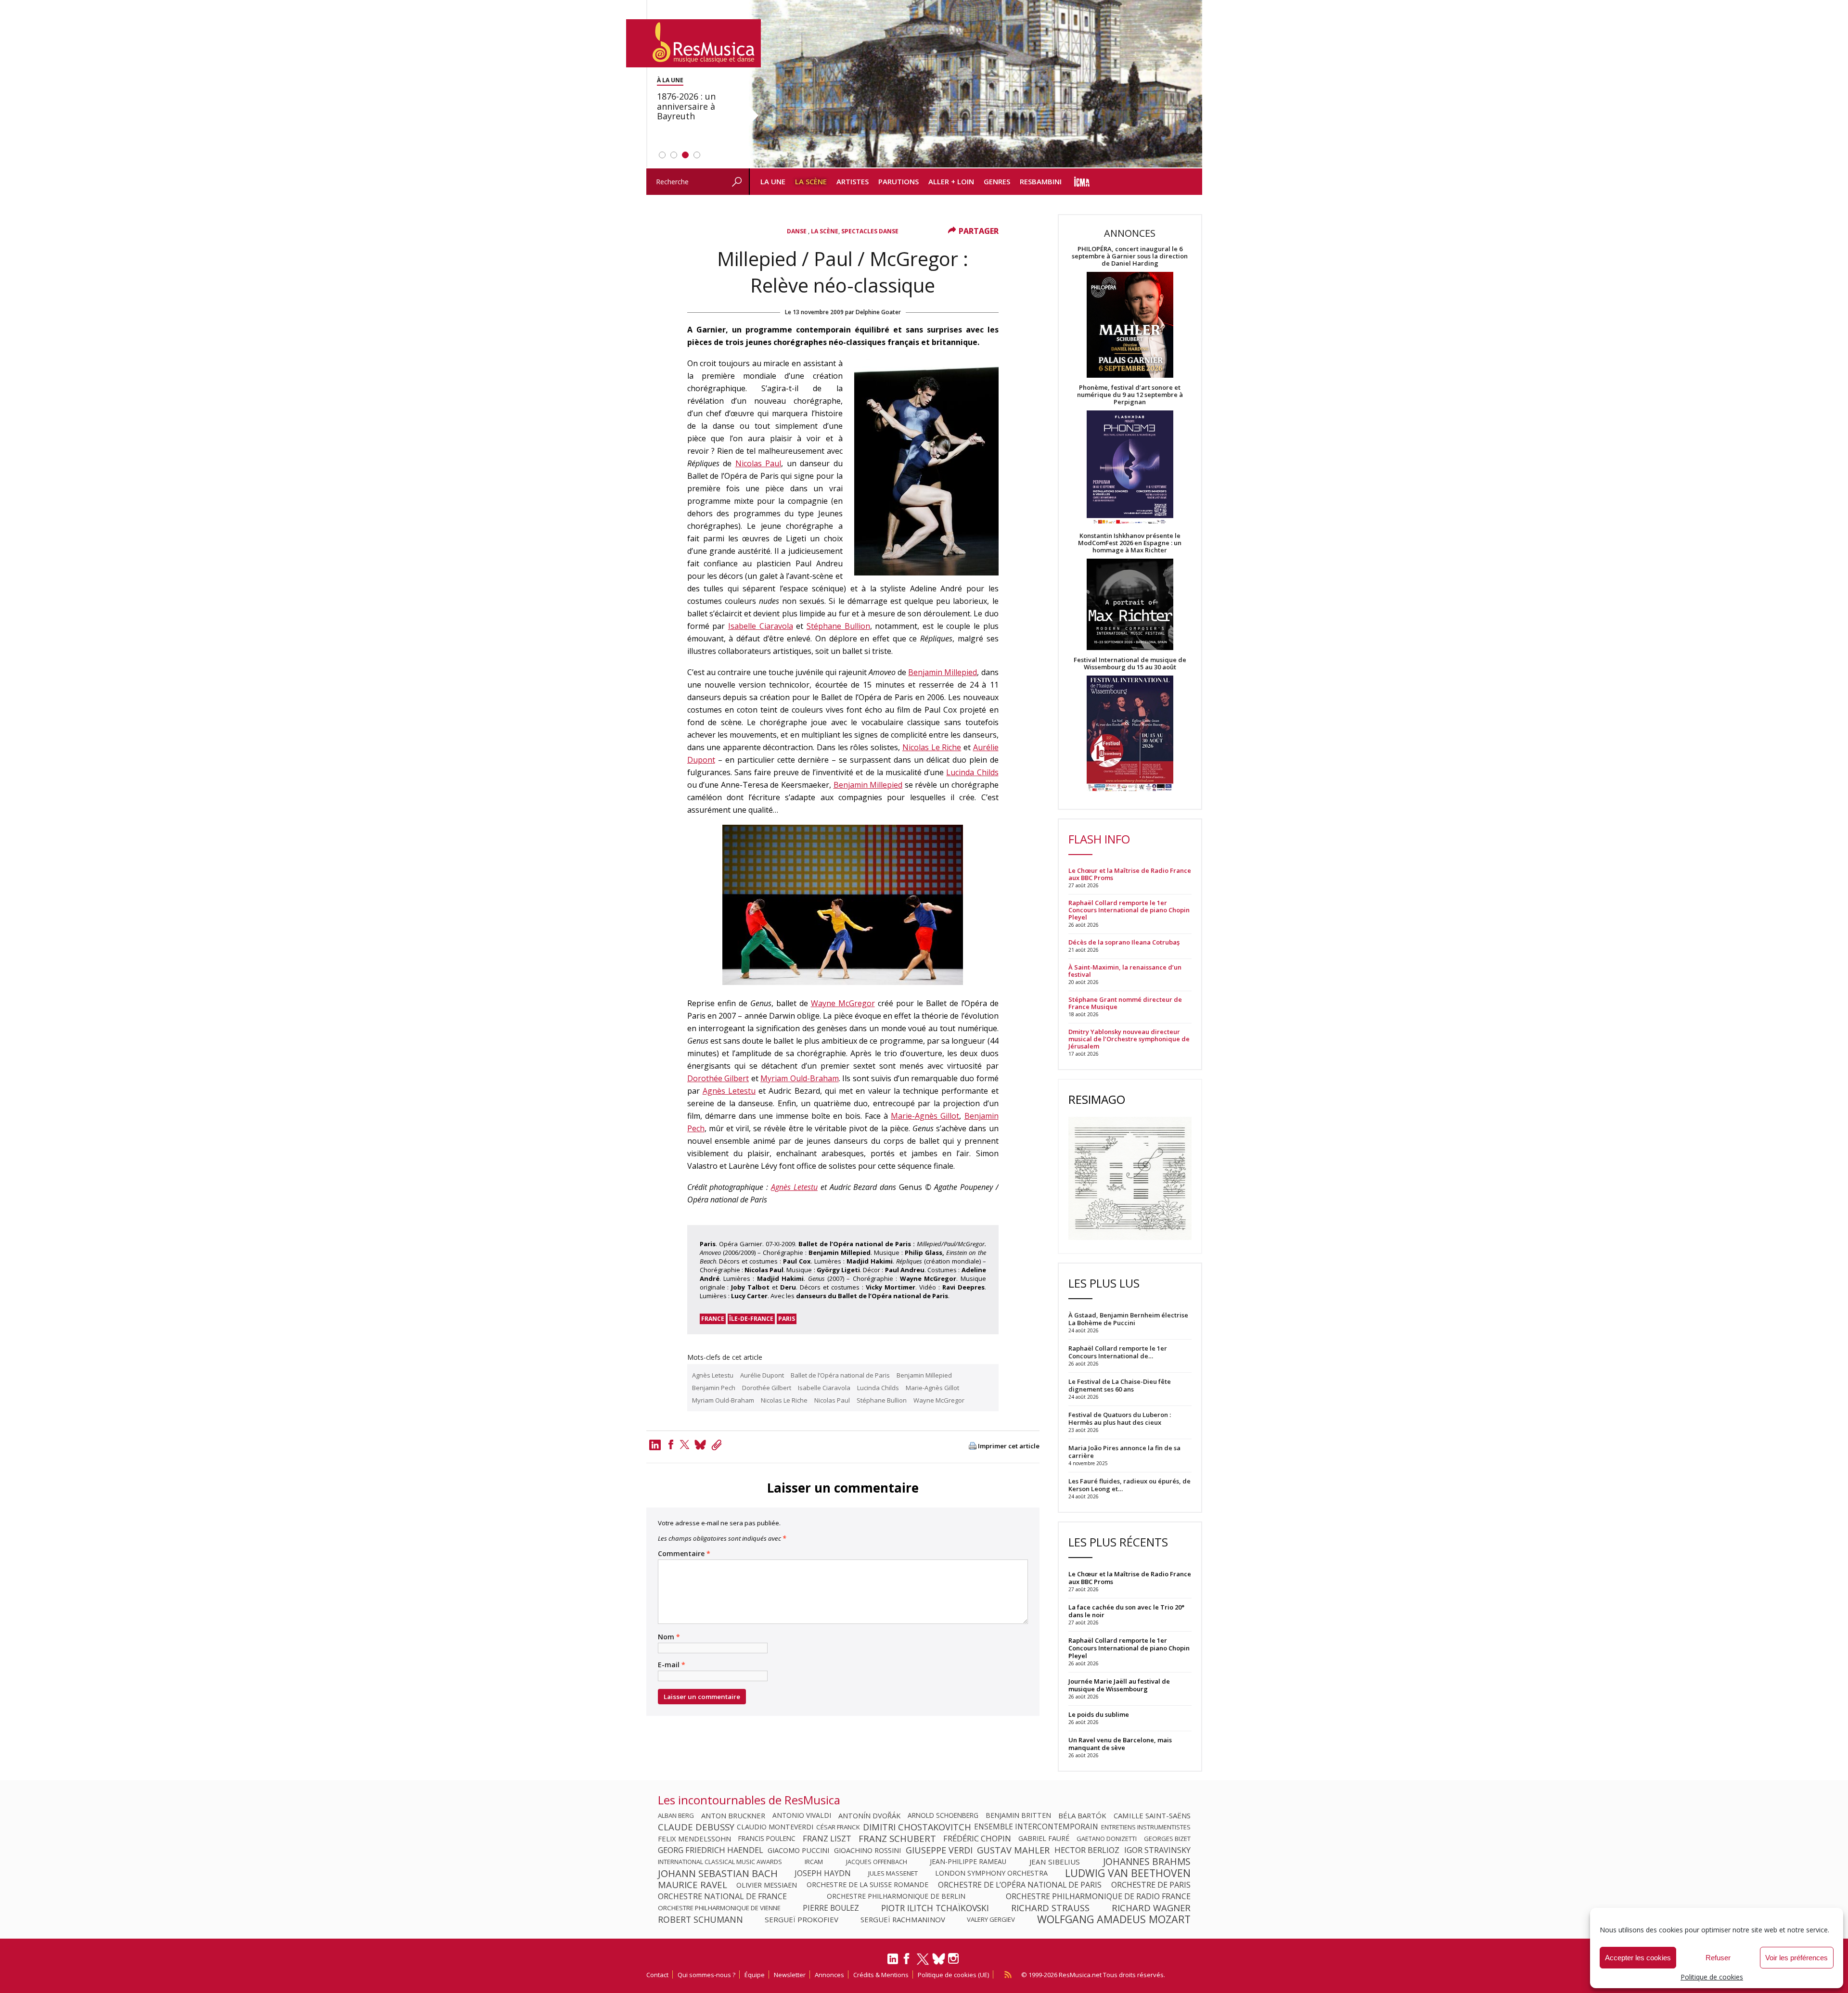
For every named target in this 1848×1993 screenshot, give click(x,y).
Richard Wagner (1151, 1908)
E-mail (672, 1665)
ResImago (1097, 1099)
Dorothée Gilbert (718, 1078)
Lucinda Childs (972, 772)
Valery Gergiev (991, 1919)
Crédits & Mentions (881, 1975)
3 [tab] (685, 155)
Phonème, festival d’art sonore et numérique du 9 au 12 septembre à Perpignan (1130, 395)
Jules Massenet (893, 1873)
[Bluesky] (939, 1959)
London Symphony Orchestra (991, 1873)
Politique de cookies (1712, 1977)
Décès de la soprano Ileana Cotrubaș (1124, 942)
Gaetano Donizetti (1107, 1839)
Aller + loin (951, 181)
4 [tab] (697, 155)
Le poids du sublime (1099, 1714)
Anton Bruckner (733, 1815)
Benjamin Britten (1018, 1815)
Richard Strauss (1050, 1908)
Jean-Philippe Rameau (968, 1862)
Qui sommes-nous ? (706, 1975)
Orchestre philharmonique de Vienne (719, 1908)
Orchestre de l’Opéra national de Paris (1020, 1885)
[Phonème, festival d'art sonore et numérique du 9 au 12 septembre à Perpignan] (1130, 469)
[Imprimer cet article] (973, 1447)
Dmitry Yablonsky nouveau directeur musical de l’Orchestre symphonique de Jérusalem (1129, 1039)
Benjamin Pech (714, 1388)
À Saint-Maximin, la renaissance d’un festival (1125, 971)
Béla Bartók (1082, 1815)
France (713, 1319)
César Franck (838, 1827)
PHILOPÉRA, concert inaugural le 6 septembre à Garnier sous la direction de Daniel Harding (1130, 256)
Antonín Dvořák (869, 1815)
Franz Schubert (897, 1839)
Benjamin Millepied (943, 672)
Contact (657, 1975)
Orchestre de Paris (1151, 1885)
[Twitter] (685, 1444)
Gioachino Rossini (867, 1850)
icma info (1082, 182)
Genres (997, 181)
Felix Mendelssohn (694, 1839)
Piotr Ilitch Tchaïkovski (935, 1908)
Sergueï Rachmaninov (903, 1919)
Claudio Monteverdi (775, 1827)
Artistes (853, 181)
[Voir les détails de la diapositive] (975, 84)
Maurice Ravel (693, 1885)
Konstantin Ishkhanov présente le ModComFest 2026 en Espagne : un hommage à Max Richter (1130, 543)
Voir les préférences (1797, 1958)
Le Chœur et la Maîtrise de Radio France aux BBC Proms (1130, 874)
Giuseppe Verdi (939, 1850)
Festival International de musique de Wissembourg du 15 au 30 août (1130, 664)
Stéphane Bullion (838, 626)
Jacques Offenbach (877, 1862)
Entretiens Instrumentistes (1146, 1827)
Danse (797, 231)
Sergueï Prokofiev (802, 1919)
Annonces (829, 1975)
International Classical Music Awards (720, 1862)
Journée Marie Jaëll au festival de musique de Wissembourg (1119, 1685)
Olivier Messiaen (767, 1885)
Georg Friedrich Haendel (711, 1850)
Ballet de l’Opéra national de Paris (840, 1375)
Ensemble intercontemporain (1036, 1827)
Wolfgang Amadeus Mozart (1114, 1919)
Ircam (814, 1862)
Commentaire (684, 1554)
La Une (773, 181)
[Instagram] (955, 1959)
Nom (669, 1637)
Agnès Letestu (729, 1091)
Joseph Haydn (823, 1873)
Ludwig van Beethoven (1128, 1873)
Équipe (755, 1975)
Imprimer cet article (1009, 1446)
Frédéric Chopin (977, 1839)
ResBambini (1041, 181)
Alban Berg (676, 1815)
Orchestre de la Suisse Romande (867, 1885)
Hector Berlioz (1087, 1850)
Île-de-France (751, 1319)
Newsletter (790, 1975)
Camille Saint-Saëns (1152, 1815)
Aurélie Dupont (762, 1375)
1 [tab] (662, 155)
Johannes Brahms (1147, 1862)
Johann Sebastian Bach (718, 1873)
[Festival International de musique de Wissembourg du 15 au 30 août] (1130, 734)
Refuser (1718, 1958)
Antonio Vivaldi (802, 1815)
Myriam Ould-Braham (800, 1078)
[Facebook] (671, 1444)
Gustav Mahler (1013, 1850)
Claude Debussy (696, 1827)
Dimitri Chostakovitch (917, 1827)
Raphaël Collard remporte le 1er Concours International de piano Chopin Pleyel (1129, 910)
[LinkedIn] (893, 1963)
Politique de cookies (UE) (953, 1975)
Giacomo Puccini (798, 1850)
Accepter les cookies (1638, 1958)
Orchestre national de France (722, 1896)
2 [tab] (674, 155)
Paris (787, 1319)
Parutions (898, 181)
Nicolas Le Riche (932, 747)
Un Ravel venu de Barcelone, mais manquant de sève (1120, 1744)
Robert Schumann (700, 1919)
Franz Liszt (827, 1839)
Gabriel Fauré (1044, 1839)
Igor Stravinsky (1157, 1850)
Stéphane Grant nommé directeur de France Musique (1125, 1003)
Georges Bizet (1167, 1839)
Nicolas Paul (758, 463)
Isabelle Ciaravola (761, 626)
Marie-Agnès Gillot (925, 1116)
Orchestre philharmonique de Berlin (896, 1896)
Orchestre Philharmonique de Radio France (1098, 1896)
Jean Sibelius (1055, 1862)
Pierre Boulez (831, 1908)
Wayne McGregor (843, 1003)
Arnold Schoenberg (943, 1815)
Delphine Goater (878, 312)
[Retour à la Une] (693, 43)
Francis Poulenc (767, 1839)
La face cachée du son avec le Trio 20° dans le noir (1126, 1611)
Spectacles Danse (870, 231)
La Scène (811, 181)
